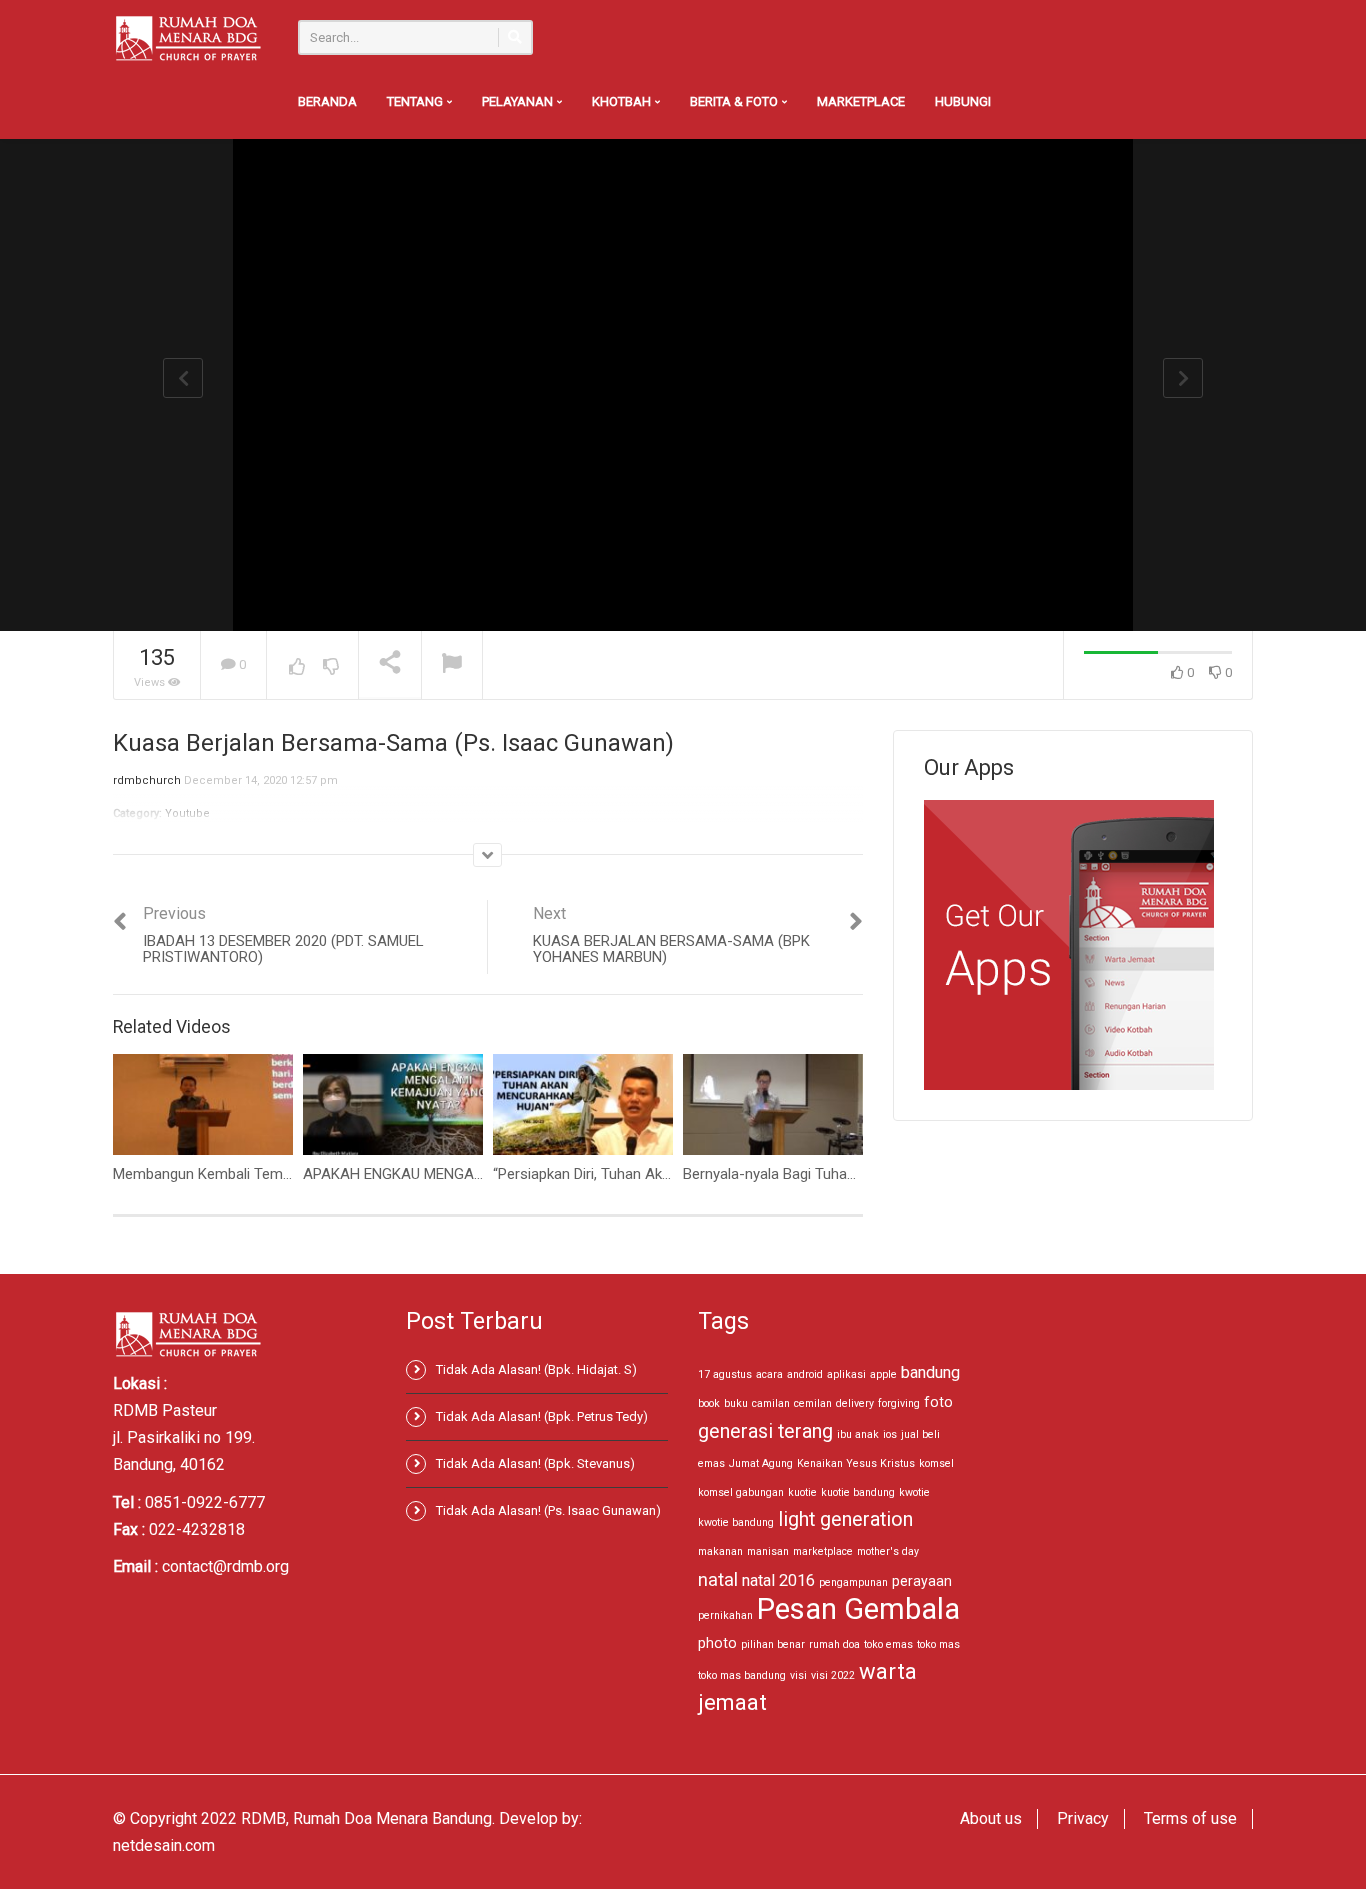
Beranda (327, 101)
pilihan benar (773, 1644)
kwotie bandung (736, 1522)
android (805, 1374)
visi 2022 (833, 1675)
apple (883, 1374)
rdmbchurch (147, 780)
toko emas (888, 1644)
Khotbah (623, 101)
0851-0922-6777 (205, 1502)
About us (991, 1818)
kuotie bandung (858, 1492)
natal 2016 (778, 1580)
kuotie (802, 1492)
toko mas (938, 1644)
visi (798, 1675)
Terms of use (1190, 1818)
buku (736, 1403)
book (709, 1403)
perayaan (922, 1581)
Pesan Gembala (858, 1609)
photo (717, 1643)
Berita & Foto (735, 101)
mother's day (888, 1551)
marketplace (823, 1551)
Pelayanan (519, 101)
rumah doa (834, 1644)
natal (718, 1579)
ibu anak (858, 1434)
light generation (845, 1519)
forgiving (899, 1403)
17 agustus (725, 1374)
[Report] (452, 665)
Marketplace (861, 101)
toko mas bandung (742, 1675)
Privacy (1083, 1818)
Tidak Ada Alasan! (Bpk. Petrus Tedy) (542, 1416)
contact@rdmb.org (225, 1566)
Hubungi (963, 101)
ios (890, 1434)
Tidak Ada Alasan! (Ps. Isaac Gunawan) (548, 1510)
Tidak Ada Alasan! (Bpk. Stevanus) (535, 1463)
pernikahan (725, 1615)
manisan (768, 1551)
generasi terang (765, 1431)
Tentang (416, 101)
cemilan (813, 1403)
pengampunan (853, 1582)
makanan (720, 1551)
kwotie (914, 1492)
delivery (855, 1403)
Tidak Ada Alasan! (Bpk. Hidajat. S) (536, 1369)
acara (769, 1374)
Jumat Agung (761, 1463)
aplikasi (846, 1374)
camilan (771, 1403)
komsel (936, 1463)
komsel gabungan (741, 1492)
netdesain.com (164, 1845)
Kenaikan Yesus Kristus (856, 1463)
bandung (930, 1372)
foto (938, 1402)
